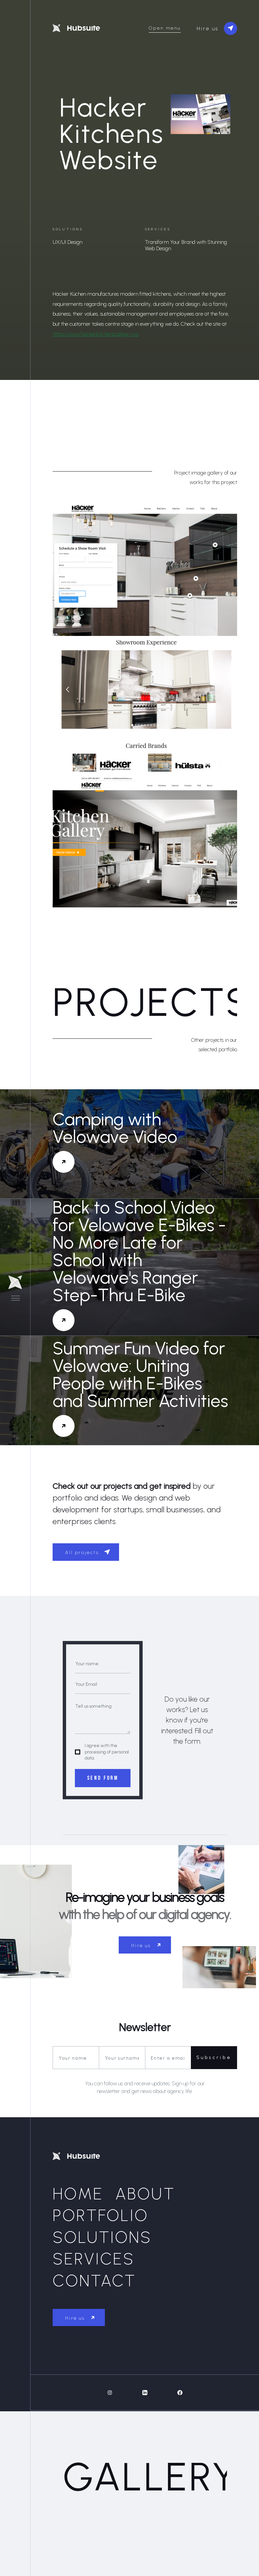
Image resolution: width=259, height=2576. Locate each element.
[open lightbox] (145, 570)
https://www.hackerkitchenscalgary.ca (95, 334)
